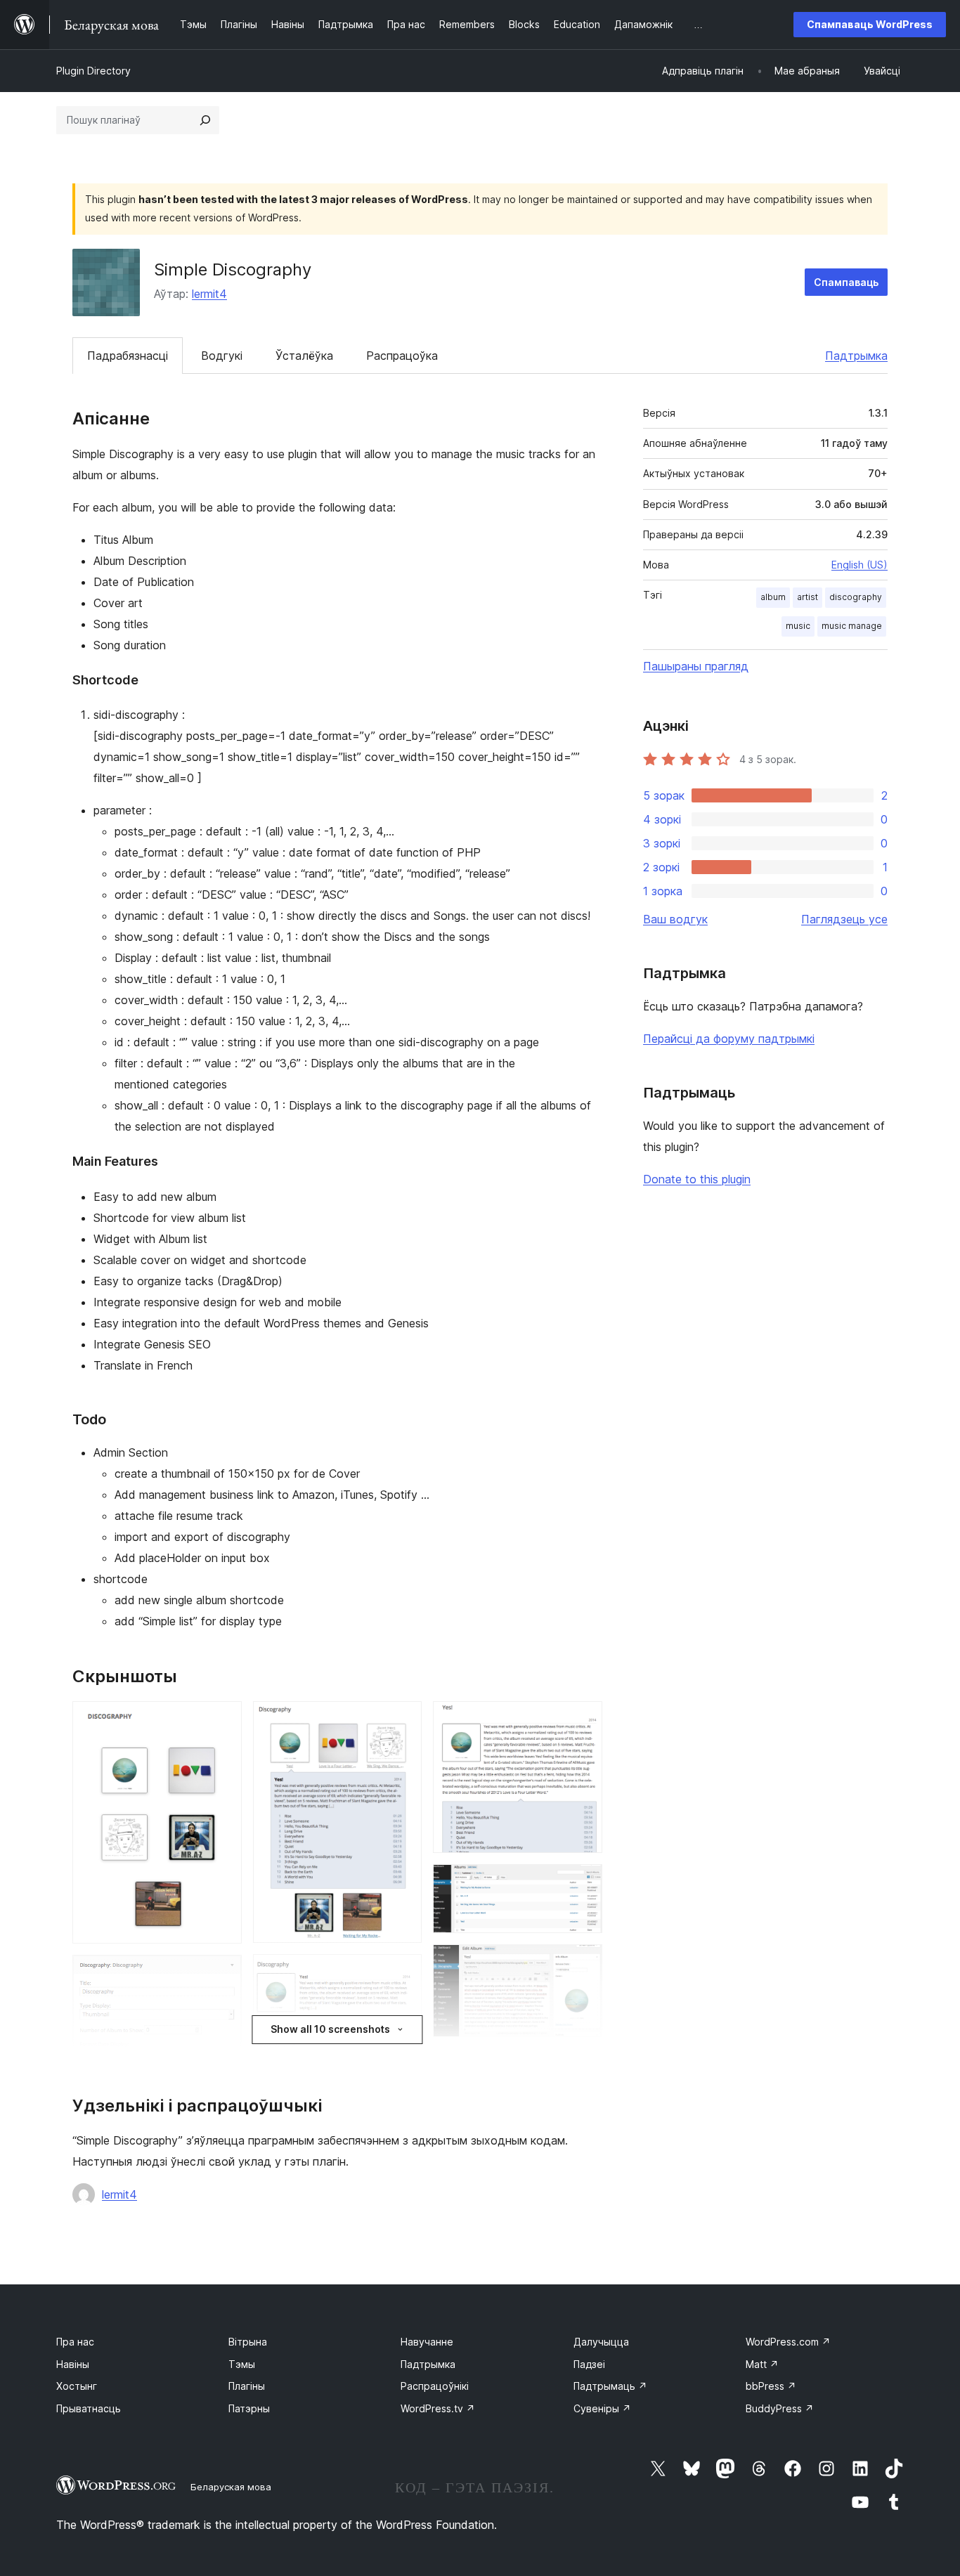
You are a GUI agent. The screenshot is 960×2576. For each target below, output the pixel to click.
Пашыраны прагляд (696, 666)
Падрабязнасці (128, 356)
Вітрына (248, 2342)
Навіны (73, 2364)
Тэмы (242, 2364)
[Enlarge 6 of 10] (583, 1720)
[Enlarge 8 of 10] (583, 1963)
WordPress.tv (438, 2408)
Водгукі (222, 356)
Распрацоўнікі (435, 2386)
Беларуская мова (231, 2487)
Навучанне (427, 2342)
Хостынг (77, 2386)
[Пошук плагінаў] (205, 120)
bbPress (771, 2386)
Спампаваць (846, 282)
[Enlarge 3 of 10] (403, 1720)
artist (807, 597)
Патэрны (249, 2408)
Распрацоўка (402, 356)
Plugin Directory (93, 71)
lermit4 (209, 294)
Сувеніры (602, 2408)
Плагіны (247, 2386)
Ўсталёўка (304, 356)
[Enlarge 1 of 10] (223, 1720)
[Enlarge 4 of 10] (403, 1973)
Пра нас (75, 2342)
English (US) (860, 565)
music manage (852, 626)
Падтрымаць (610, 2386)
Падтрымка (856, 356)
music (798, 626)
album (773, 597)
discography (856, 597)
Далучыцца (601, 2342)
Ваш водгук (675, 919)
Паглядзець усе (844, 919)
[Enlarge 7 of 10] (583, 1883)
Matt (762, 2364)
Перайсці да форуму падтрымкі (729, 1039)
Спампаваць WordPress (870, 24)
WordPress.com (788, 2342)
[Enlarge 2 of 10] (223, 1974)
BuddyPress (780, 2408)
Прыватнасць (89, 2408)
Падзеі (589, 2364)
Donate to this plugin (697, 1179)
